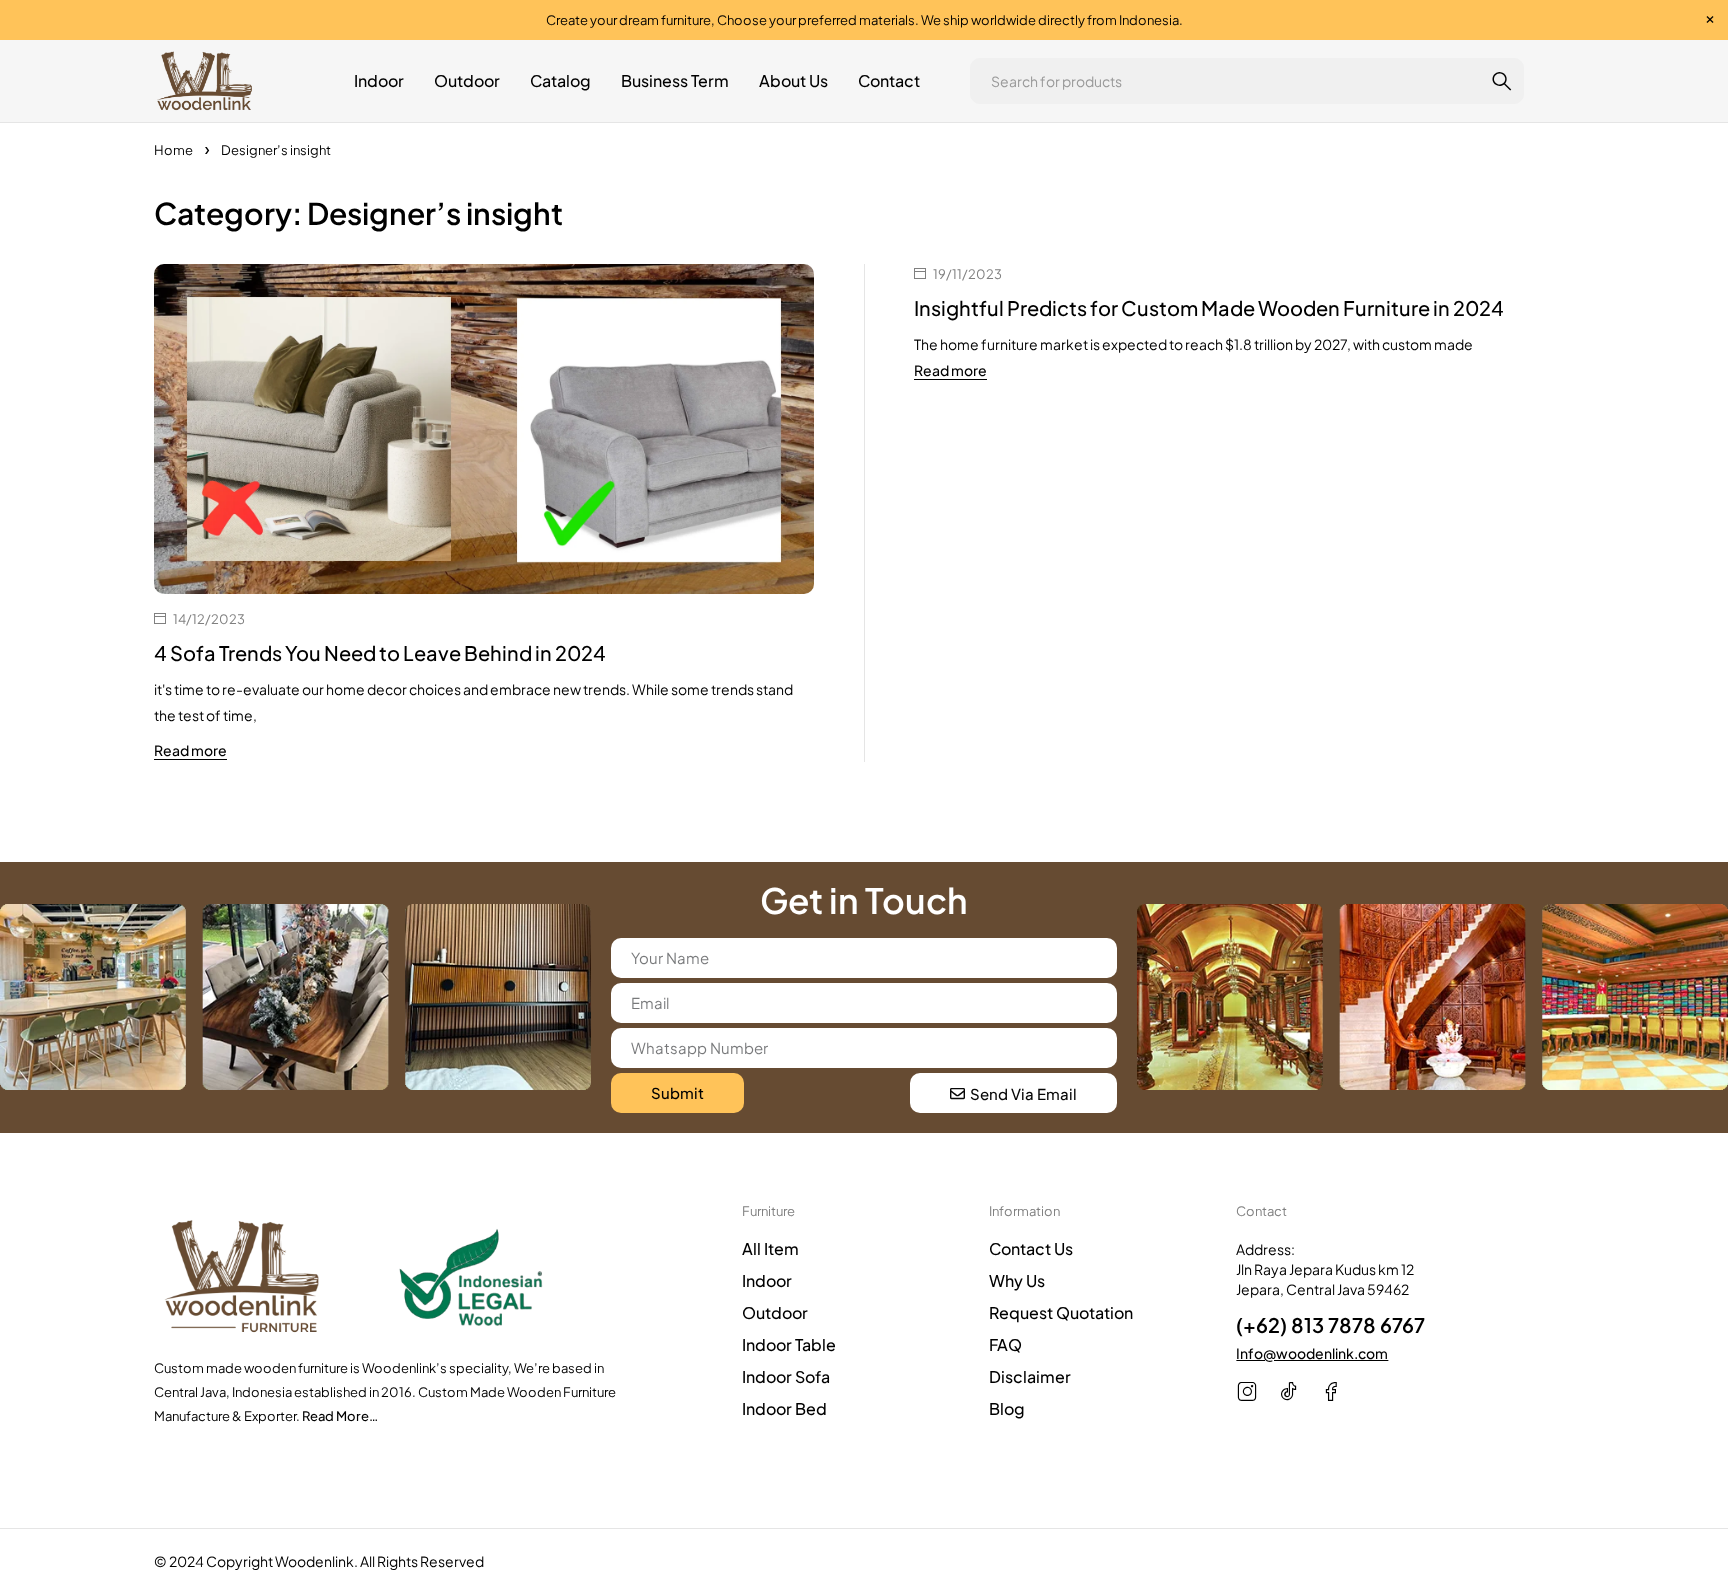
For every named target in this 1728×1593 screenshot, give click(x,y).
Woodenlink (314, 1561)
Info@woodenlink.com (1312, 1353)
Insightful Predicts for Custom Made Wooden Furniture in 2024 (1209, 307)
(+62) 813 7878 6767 (1330, 1324)
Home (173, 150)
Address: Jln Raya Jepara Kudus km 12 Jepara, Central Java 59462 (1325, 1269)
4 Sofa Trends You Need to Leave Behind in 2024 (380, 652)
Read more (190, 750)
